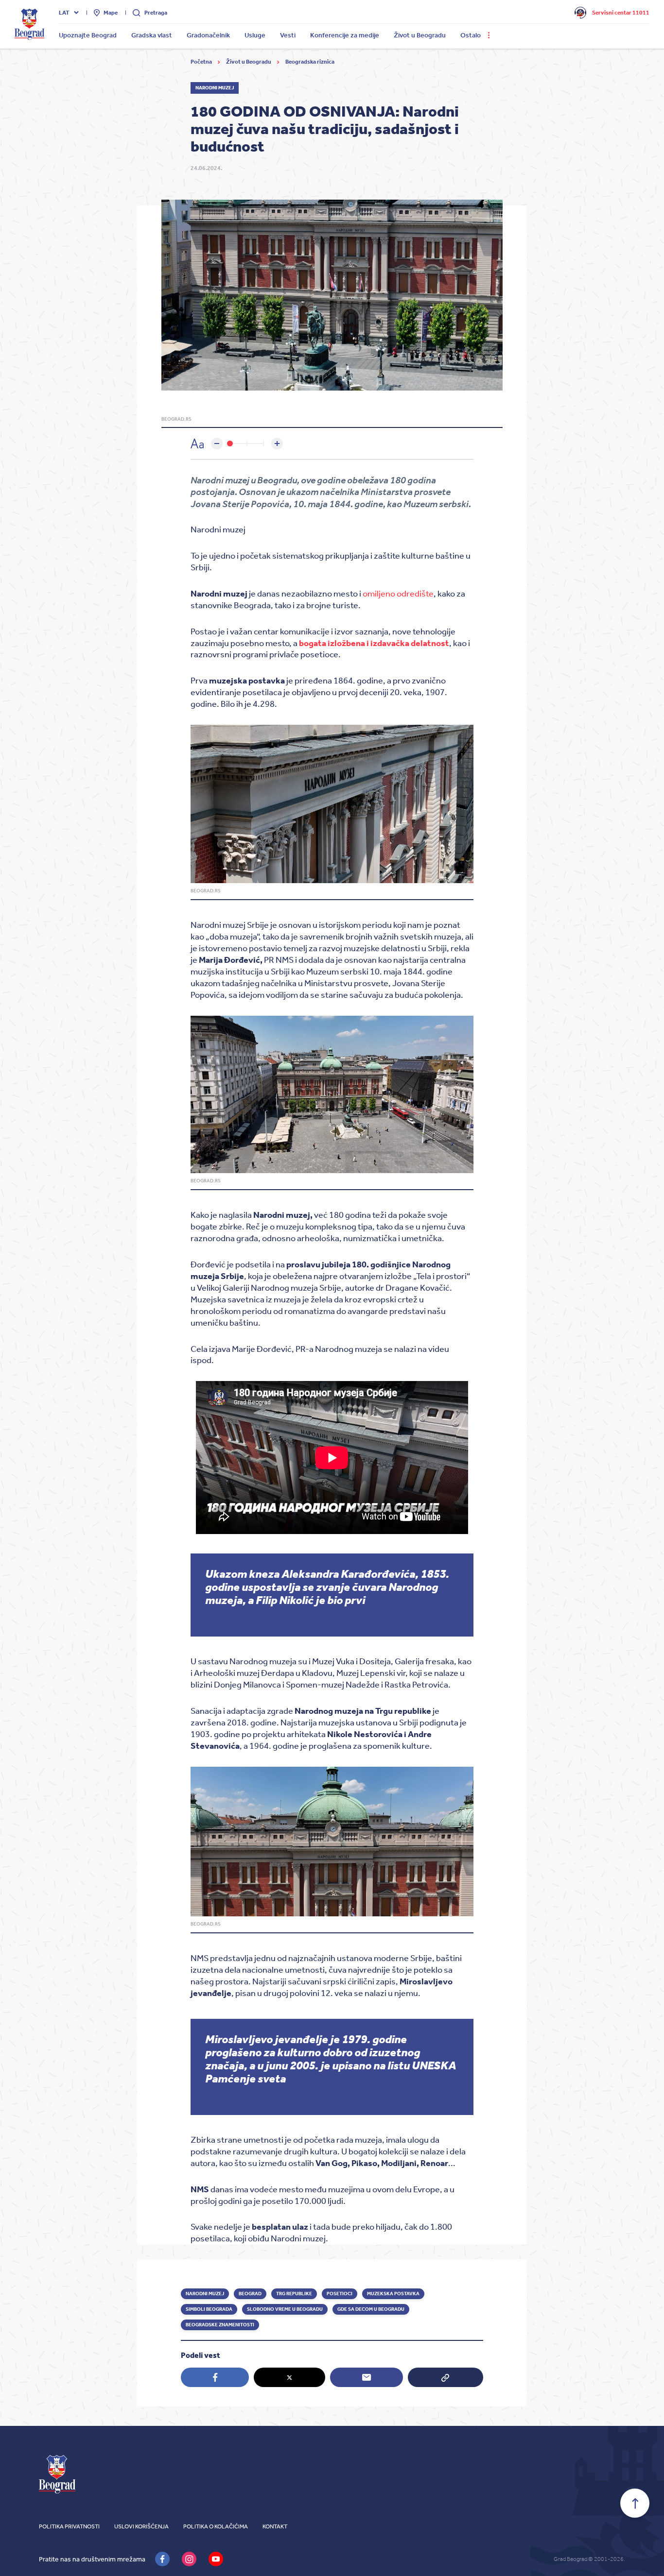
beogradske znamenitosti (220, 2325)
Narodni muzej (205, 2294)
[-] (217, 444)
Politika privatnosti (69, 2526)
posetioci (340, 2294)
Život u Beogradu (249, 62)
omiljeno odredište (398, 594)
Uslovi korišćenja (141, 2526)
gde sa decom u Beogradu (371, 2309)
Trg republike (294, 2294)
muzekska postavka (393, 2294)
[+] (277, 444)
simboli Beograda (209, 2309)
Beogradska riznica (310, 62)
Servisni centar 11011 (621, 13)
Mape (111, 13)
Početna (202, 62)
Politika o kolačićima (216, 2526)
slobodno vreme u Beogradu (285, 2309)
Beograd (250, 2294)
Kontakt (275, 2526)
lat (64, 13)
